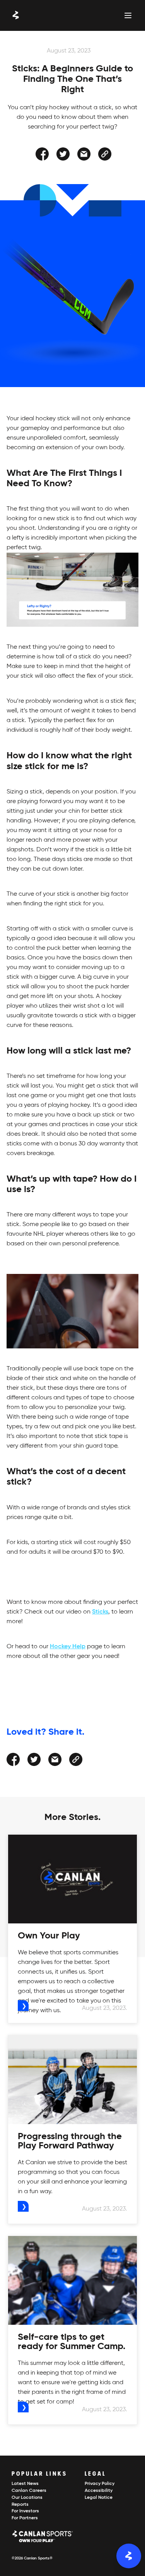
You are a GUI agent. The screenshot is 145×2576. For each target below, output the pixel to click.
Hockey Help (68, 1647)
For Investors (25, 2511)
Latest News (25, 2484)
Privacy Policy (100, 2484)
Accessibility (99, 2491)
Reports (20, 2505)
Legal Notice (99, 2498)
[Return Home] (16, 15)
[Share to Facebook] (42, 154)
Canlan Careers (29, 2491)
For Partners (25, 2518)
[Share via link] (105, 154)
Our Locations (27, 2498)
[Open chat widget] (129, 2556)
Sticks (100, 1612)
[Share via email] (84, 154)
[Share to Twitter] (63, 154)
